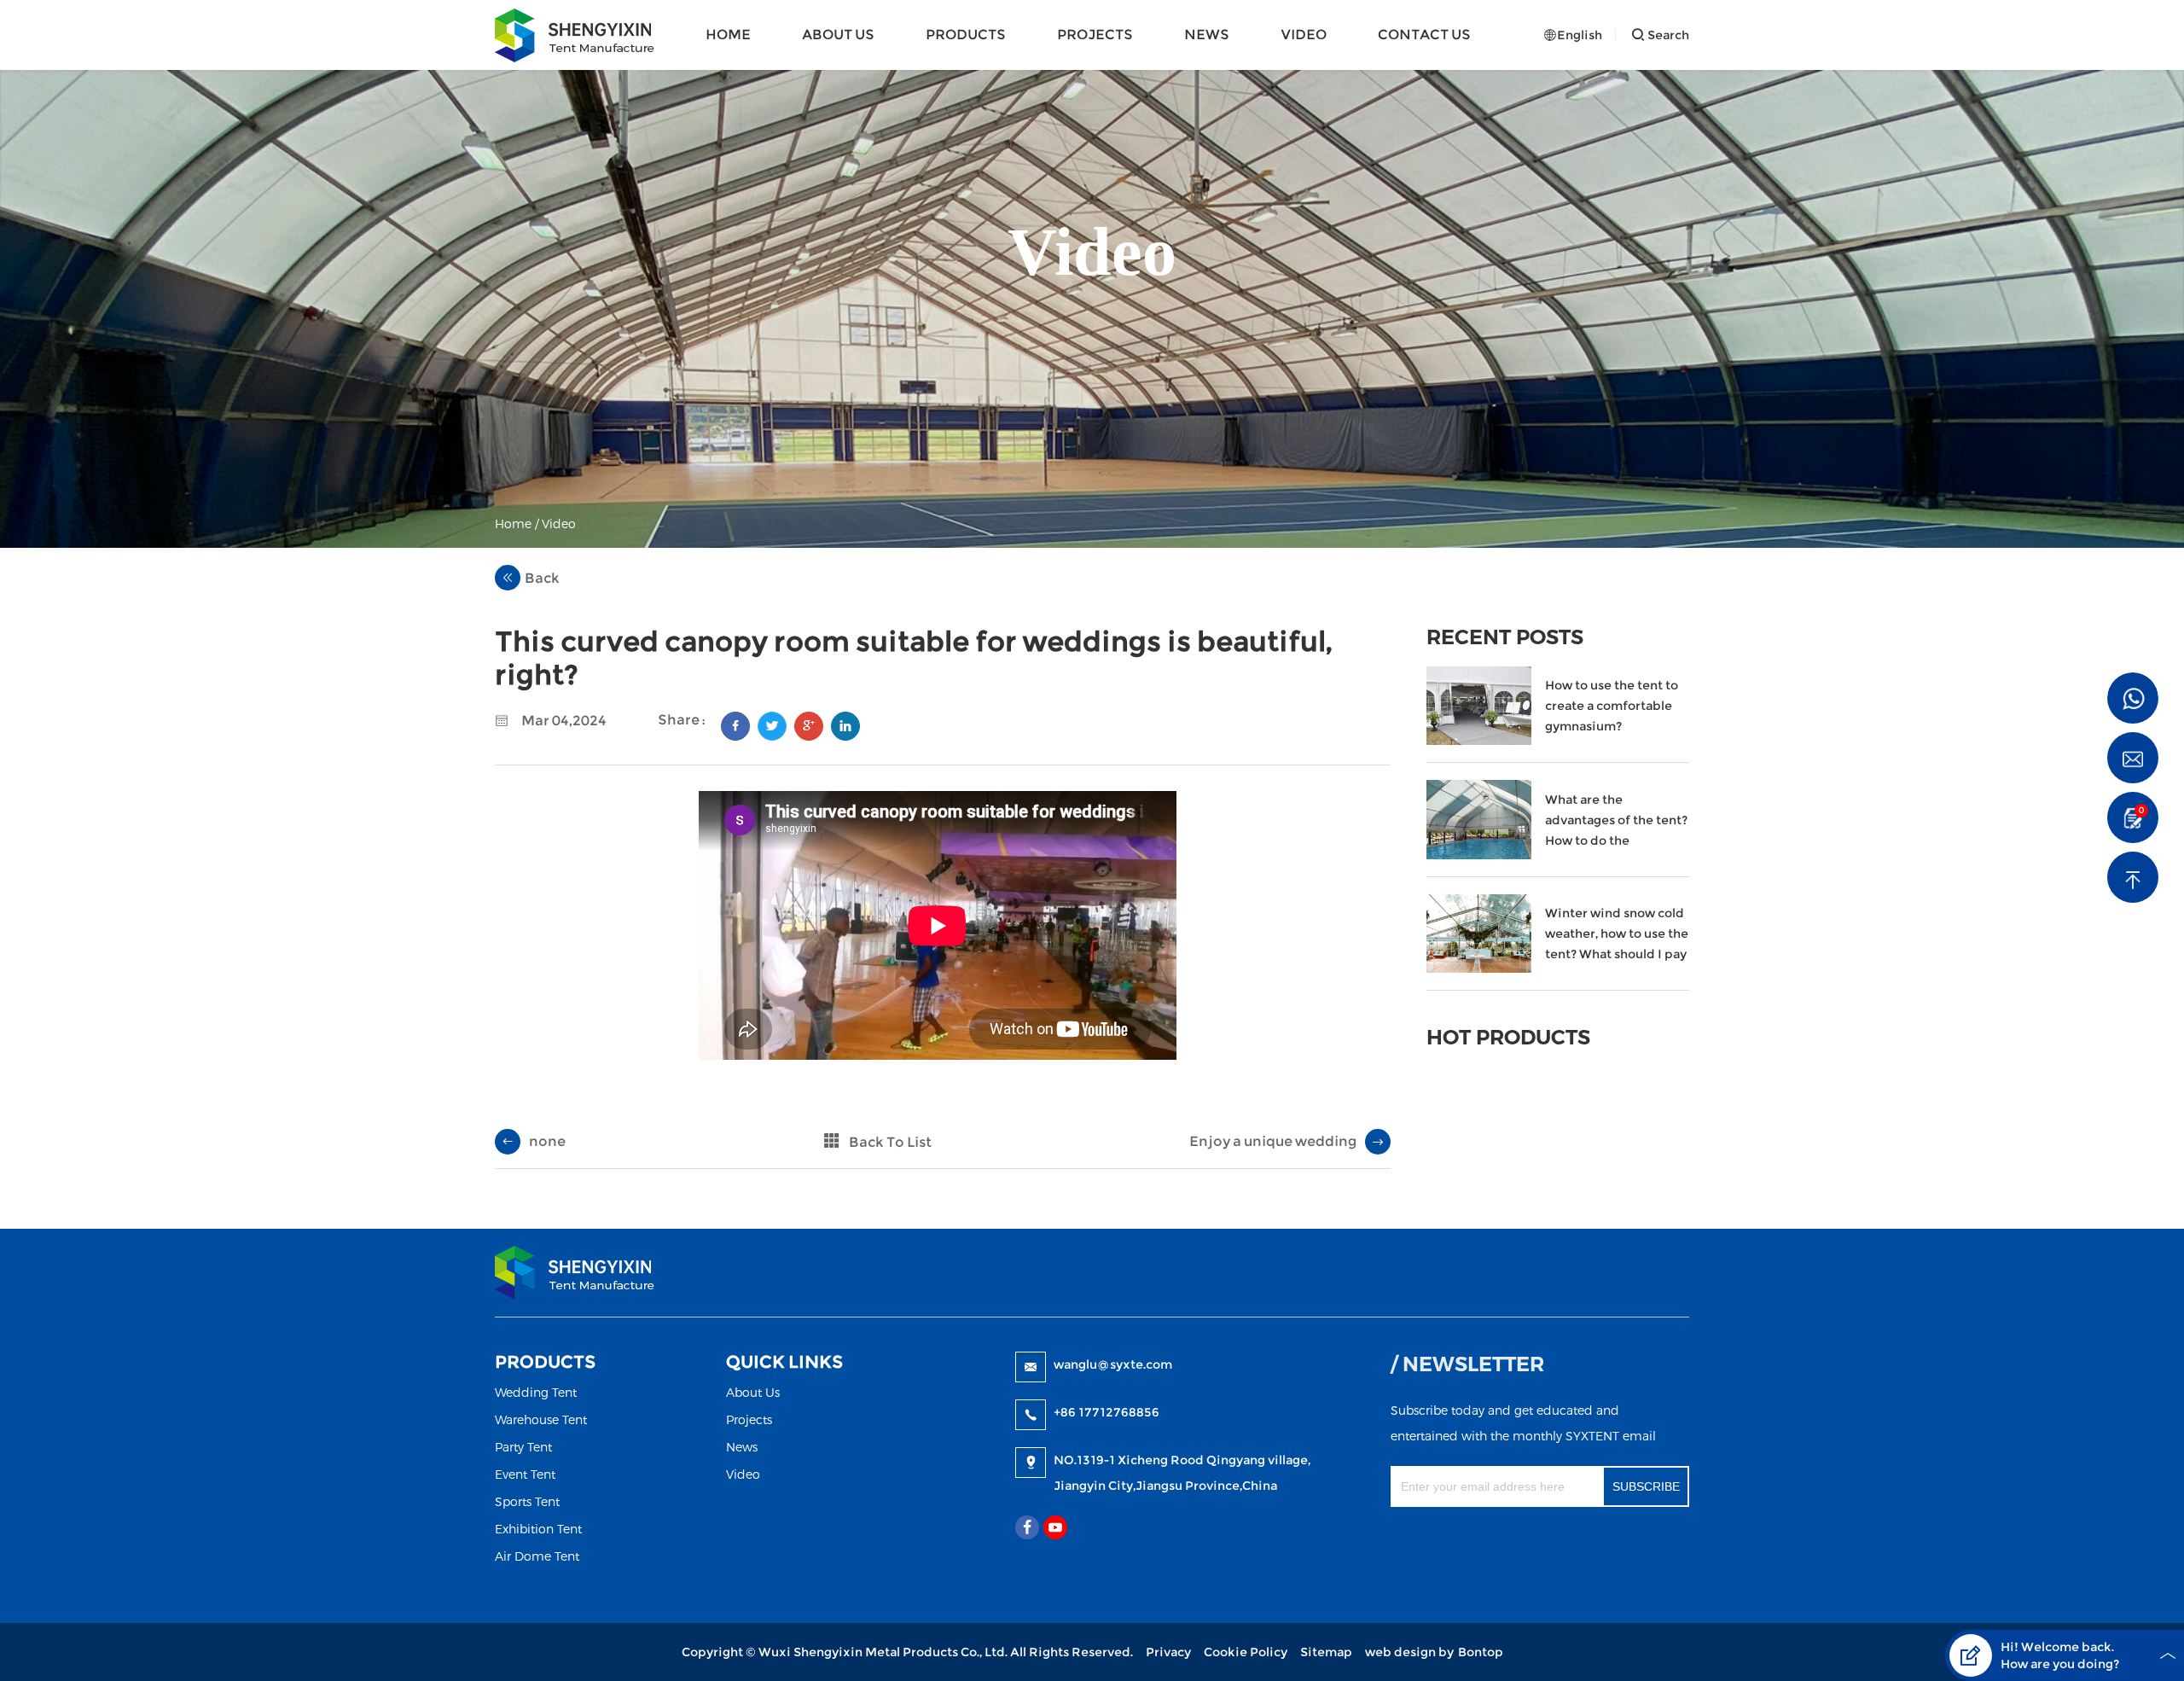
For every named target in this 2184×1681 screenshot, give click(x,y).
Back (542, 578)
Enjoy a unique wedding (1273, 1141)
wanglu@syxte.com (1113, 1364)
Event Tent (525, 1474)
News (1207, 35)
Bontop (1481, 1652)
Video (1304, 35)
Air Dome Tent (537, 1556)
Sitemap (1326, 1652)
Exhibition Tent (538, 1529)
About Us (838, 35)
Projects (1095, 35)
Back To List (890, 1142)
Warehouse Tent (541, 1419)
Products (966, 35)
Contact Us (1424, 35)
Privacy (1168, 1652)
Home (728, 35)
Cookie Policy (1246, 1652)
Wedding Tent (536, 1392)
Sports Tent (527, 1501)
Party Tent (523, 1447)
